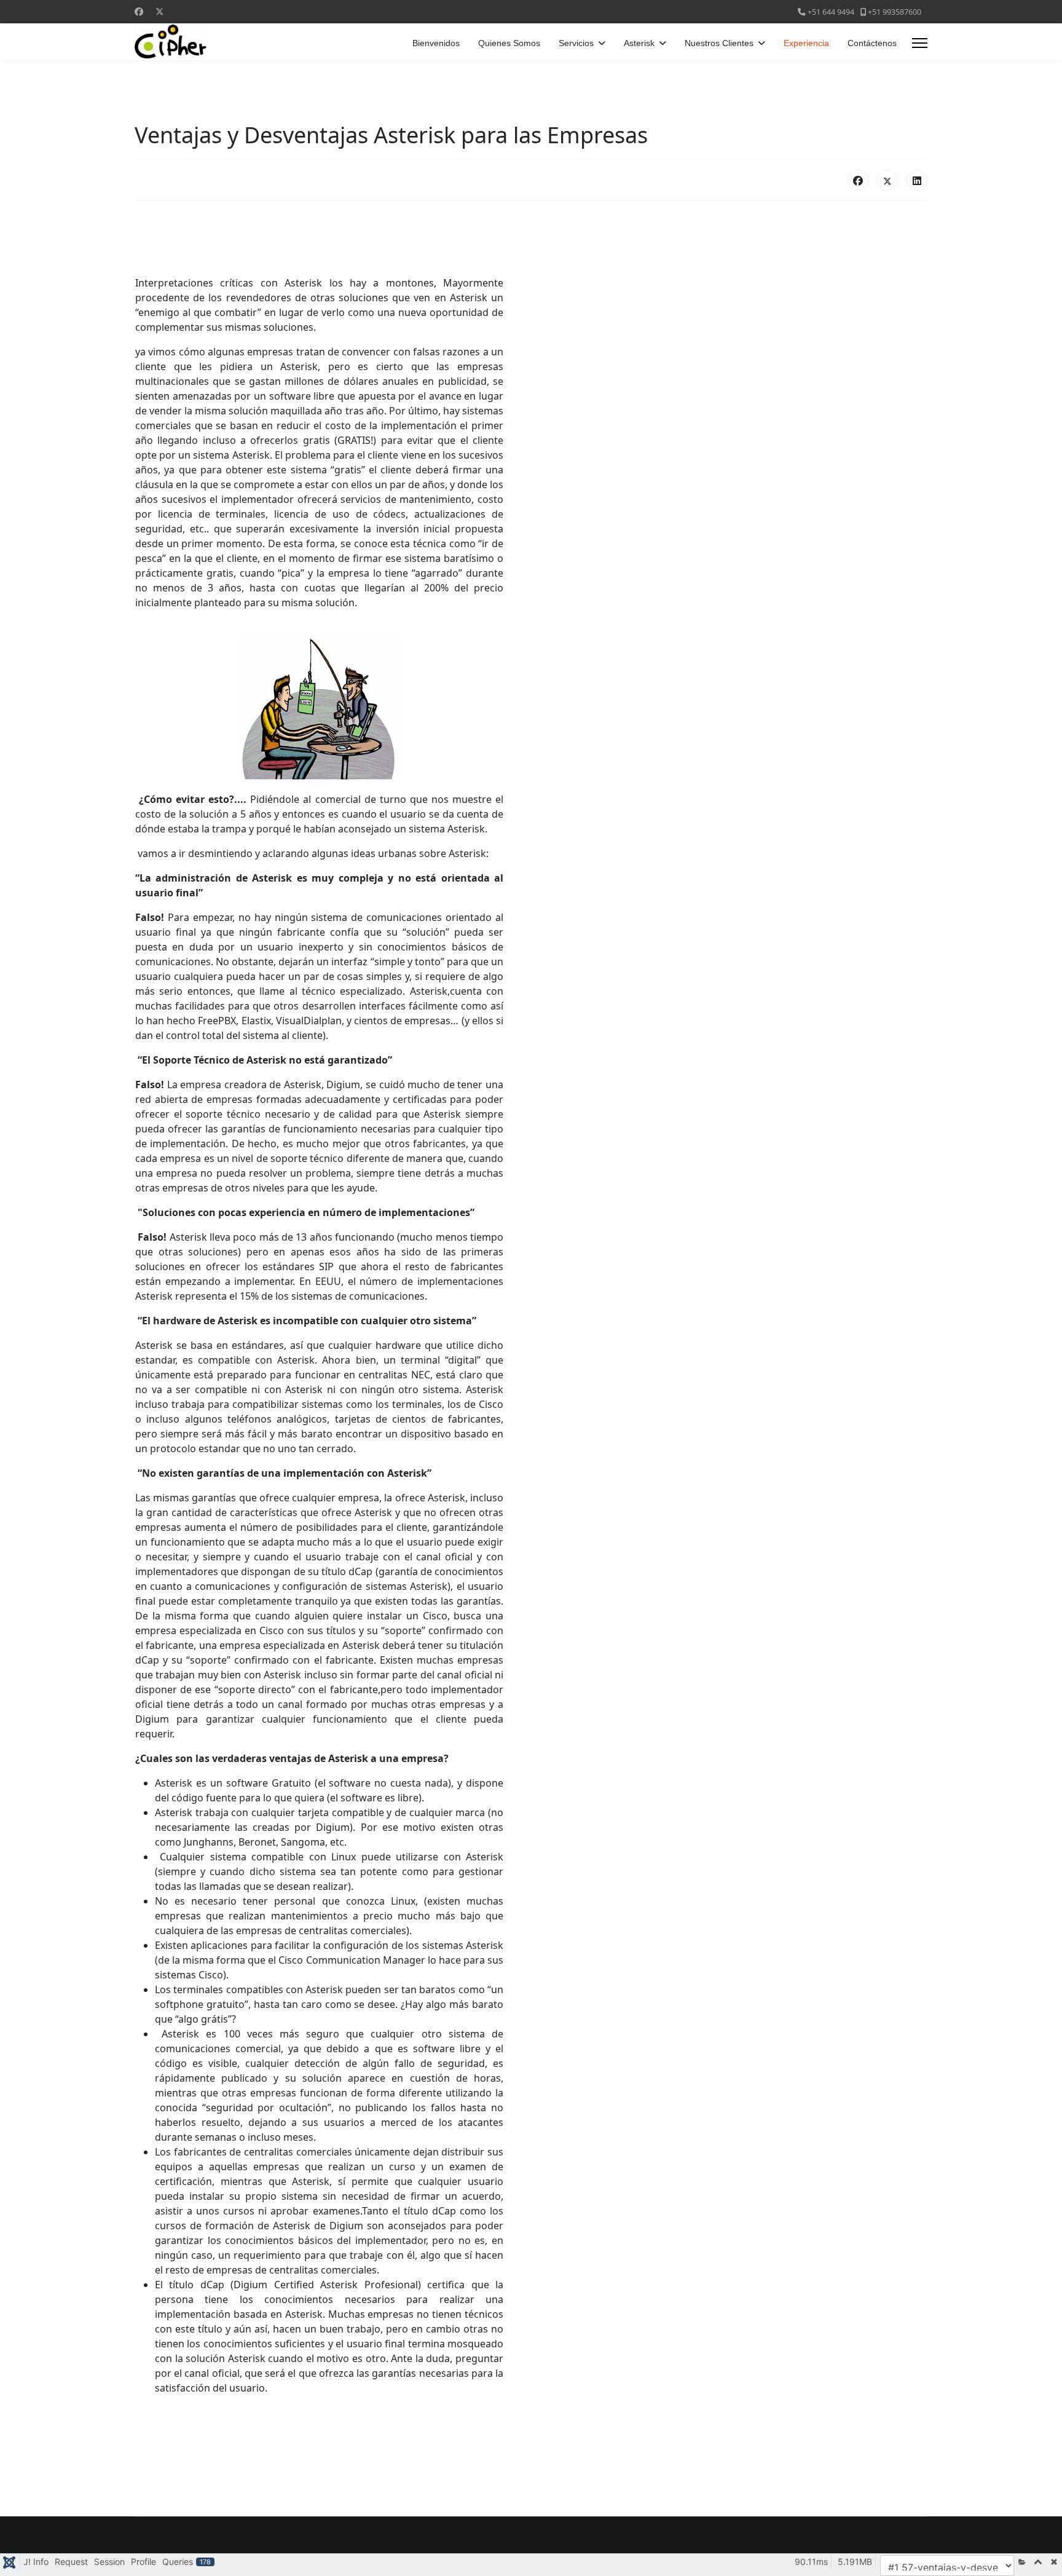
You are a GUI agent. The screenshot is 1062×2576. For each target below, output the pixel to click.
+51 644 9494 (831, 12)
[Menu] (920, 43)
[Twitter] (160, 11)
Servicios (576, 43)
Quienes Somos (509, 43)
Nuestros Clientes (719, 43)
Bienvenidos (436, 43)
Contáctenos (872, 43)
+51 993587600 (895, 12)
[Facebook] (139, 11)
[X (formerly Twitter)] (887, 180)
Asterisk (639, 43)
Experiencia (806, 43)
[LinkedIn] (917, 180)
